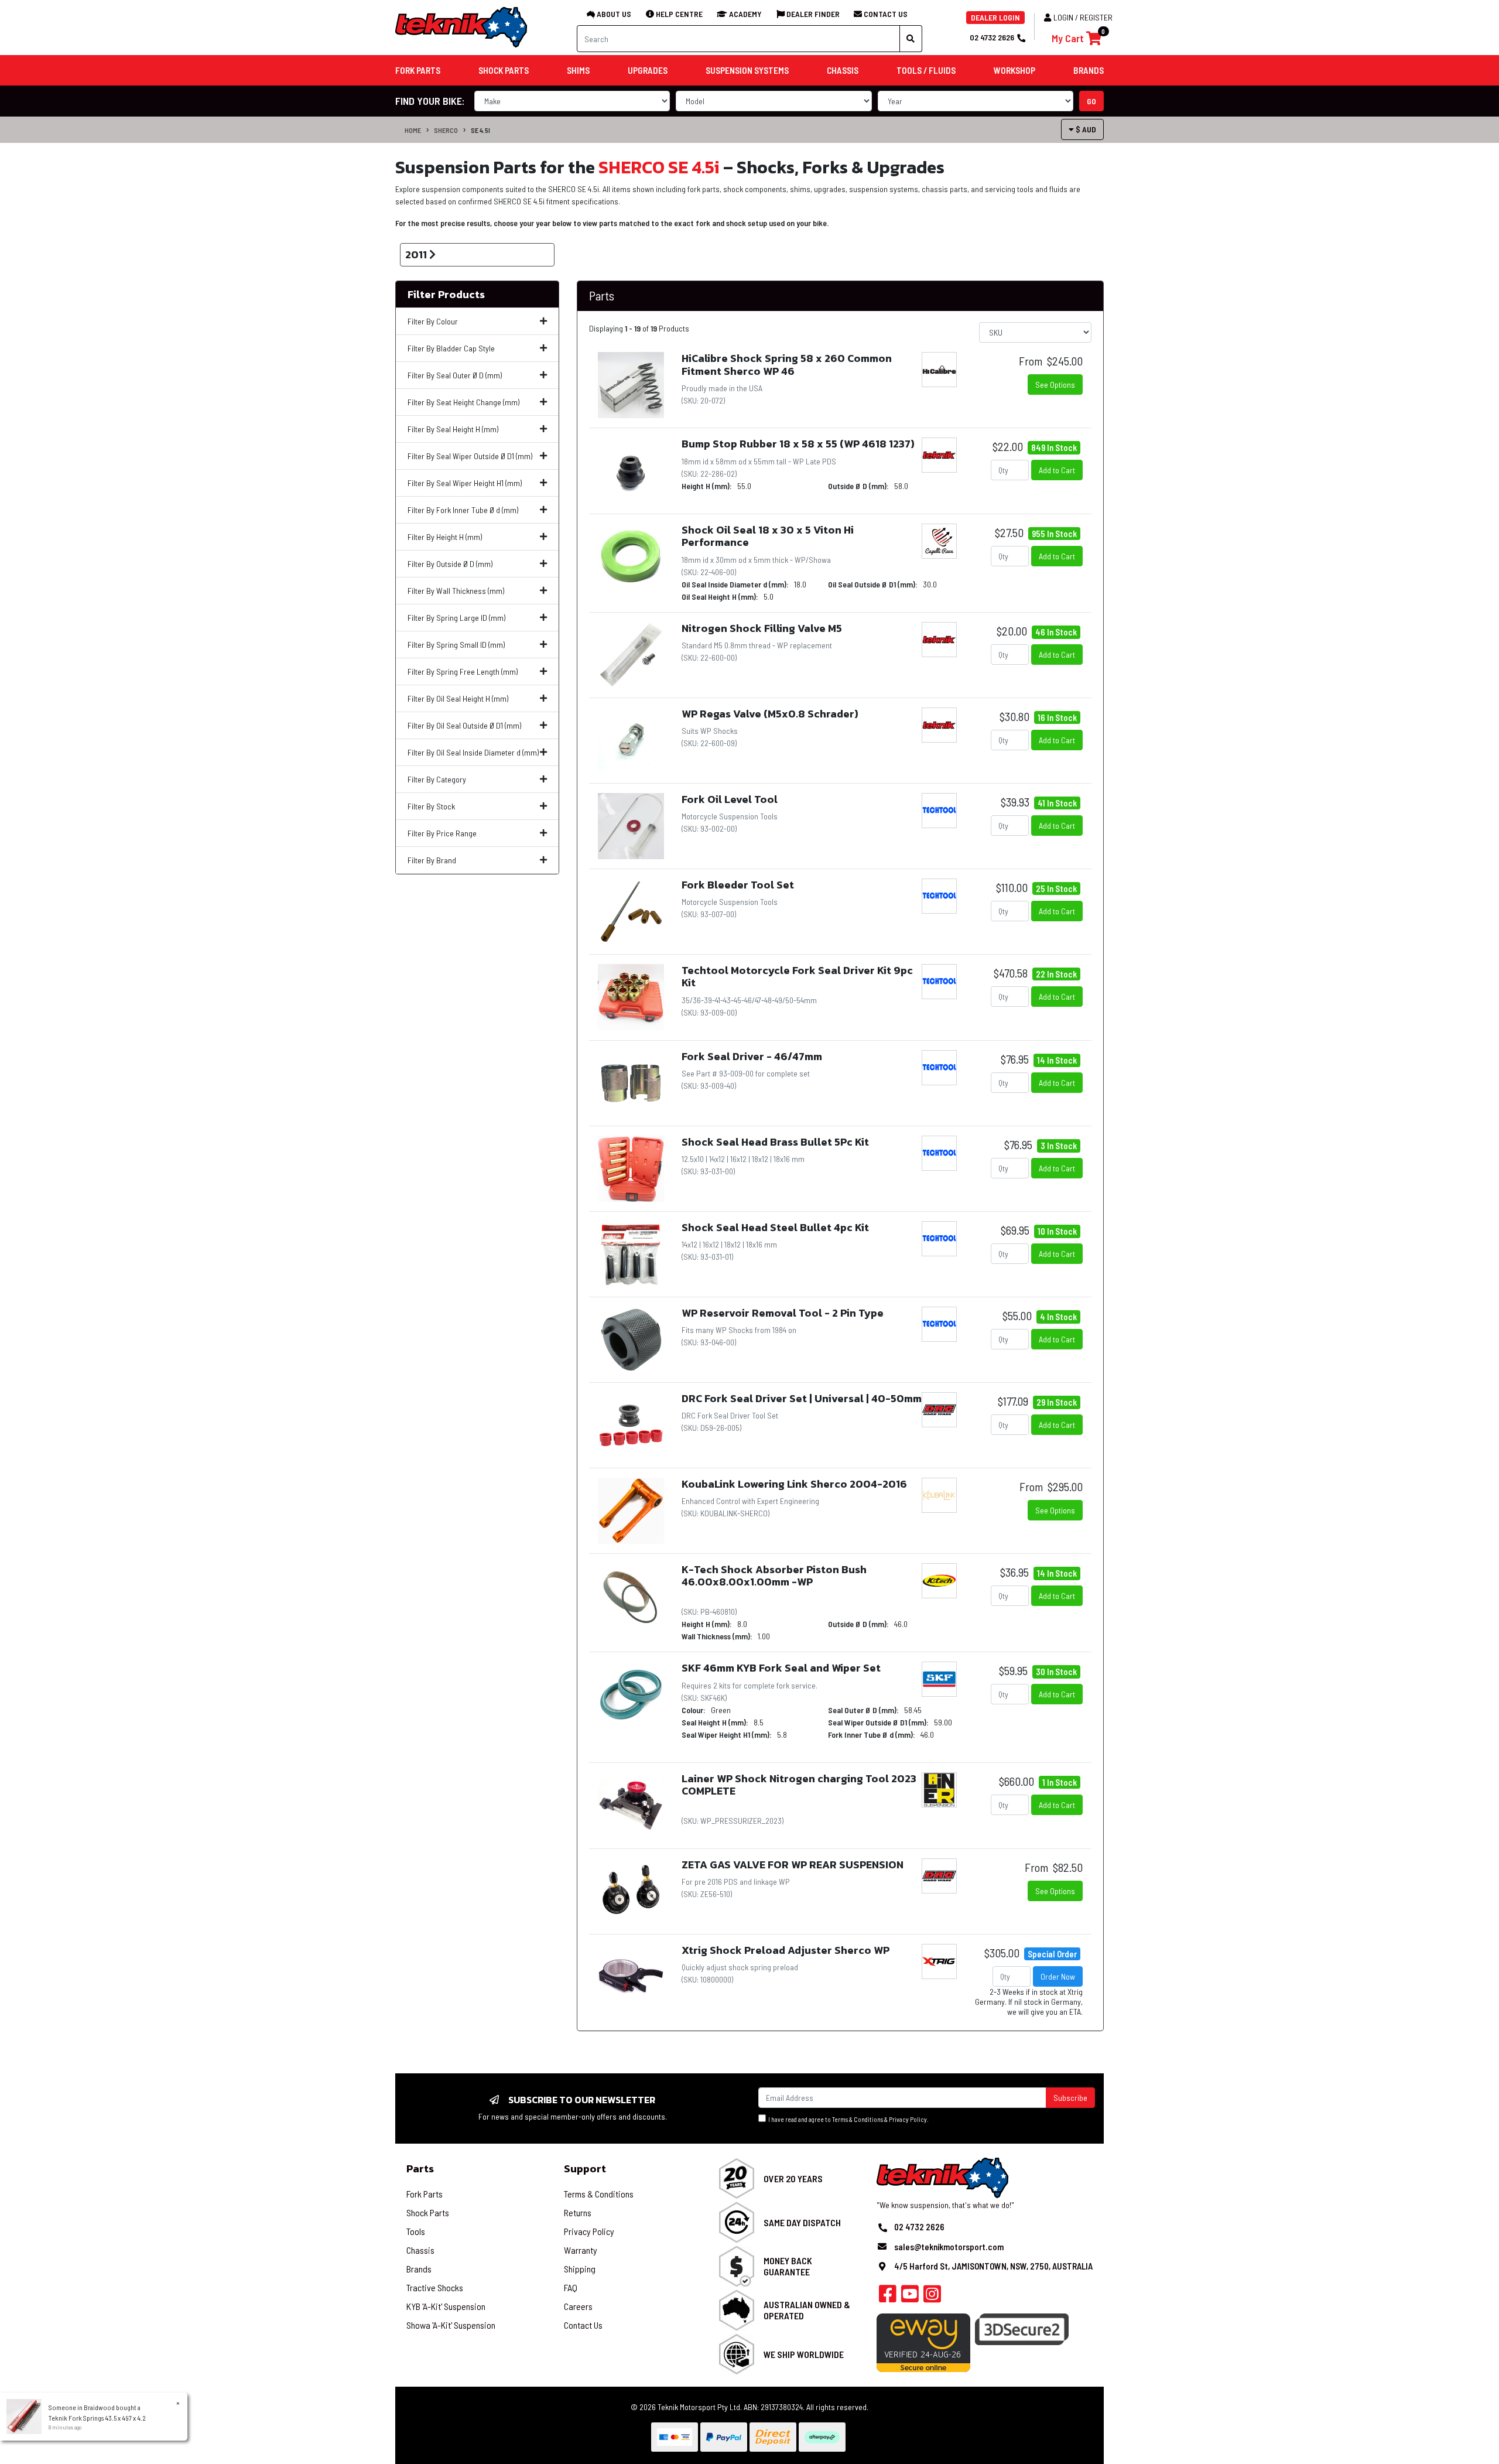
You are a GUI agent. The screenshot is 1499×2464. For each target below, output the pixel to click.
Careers (578, 2306)
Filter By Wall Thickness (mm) (456, 591)
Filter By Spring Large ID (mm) (456, 618)
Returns (578, 2212)
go (1091, 101)
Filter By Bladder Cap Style (451, 348)
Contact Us (583, 2325)
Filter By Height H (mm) (445, 537)
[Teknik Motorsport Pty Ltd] (462, 27)
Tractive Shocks (435, 2287)
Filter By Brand (432, 860)
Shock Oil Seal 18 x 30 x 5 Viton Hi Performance (768, 536)
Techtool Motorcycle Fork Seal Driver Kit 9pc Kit (797, 977)
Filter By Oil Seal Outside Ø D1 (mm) (464, 725)
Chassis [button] (843, 70)
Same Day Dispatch (802, 2222)
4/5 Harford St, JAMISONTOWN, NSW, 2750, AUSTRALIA (993, 2266)
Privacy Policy (908, 2119)
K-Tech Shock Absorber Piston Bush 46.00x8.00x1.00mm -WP (774, 1576)
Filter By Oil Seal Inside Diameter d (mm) (473, 752)
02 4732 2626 (992, 37)
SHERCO (446, 130)
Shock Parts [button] (504, 70)
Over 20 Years (793, 2178)
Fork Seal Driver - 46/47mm (752, 1056)
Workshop (1014, 70)
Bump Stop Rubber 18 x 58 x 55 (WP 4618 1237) (798, 444)
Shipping (580, 2269)
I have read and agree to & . (847, 2119)
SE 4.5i (480, 130)
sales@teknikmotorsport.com (949, 2247)
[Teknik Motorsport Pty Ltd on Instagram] (932, 2297)
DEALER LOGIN (995, 17)
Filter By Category (437, 779)
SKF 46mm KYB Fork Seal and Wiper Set (781, 1668)
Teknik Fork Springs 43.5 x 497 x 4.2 (97, 2418)
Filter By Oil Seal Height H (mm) (458, 698)
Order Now (1058, 1976)
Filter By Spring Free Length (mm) (463, 671)
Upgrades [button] (648, 70)
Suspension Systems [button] (747, 70)
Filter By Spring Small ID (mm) (456, 645)
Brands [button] (1089, 70)
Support (585, 2169)
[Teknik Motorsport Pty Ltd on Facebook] (888, 2297)
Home (413, 130)
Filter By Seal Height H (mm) (453, 429)
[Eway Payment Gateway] (923, 2342)
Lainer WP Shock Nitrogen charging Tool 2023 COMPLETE (799, 1785)
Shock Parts (428, 2212)
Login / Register (1083, 17)
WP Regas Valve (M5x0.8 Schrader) (770, 714)
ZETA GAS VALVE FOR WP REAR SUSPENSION (793, 1865)
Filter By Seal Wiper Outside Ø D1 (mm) (470, 456)
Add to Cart (1057, 470)
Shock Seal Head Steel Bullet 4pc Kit (775, 1227)
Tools (416, 2231)
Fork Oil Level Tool (730, 799)
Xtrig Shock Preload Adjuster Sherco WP (786, 1950)
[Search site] (911, 39)
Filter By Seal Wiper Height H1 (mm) (465, 483)
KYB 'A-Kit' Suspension (446, 2306)
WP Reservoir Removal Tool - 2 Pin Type (783, 1313)
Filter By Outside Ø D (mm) (450, 564)
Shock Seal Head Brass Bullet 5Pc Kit (775, 1142)
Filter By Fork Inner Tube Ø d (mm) (463, 510)
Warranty (581, 2250)
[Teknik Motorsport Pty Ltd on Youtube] (910, 2297)
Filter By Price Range (442, 833)
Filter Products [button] (446, 295)
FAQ (571, 2287)
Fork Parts (425, 2194)
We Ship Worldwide (804, 2354)
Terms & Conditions (858, 2119)
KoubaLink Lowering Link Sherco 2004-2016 (794, 1484)
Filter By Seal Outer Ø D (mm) (455, 375)
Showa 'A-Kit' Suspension (451, 2325)
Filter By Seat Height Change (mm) (463, 402)
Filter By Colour (433, 321)
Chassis (420, 2250)
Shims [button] (578, 70)
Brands (419, 2269)
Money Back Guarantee (788, 2266)
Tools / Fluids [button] (926, 70)
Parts (420, 2169)
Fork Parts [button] (418, 70)
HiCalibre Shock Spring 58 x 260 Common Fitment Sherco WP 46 (787, 365)
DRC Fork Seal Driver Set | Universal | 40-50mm (802, 1398)
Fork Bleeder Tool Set (738, 885)
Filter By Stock (431, 806)
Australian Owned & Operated (807, 2310)
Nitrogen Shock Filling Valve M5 (762, 628)
